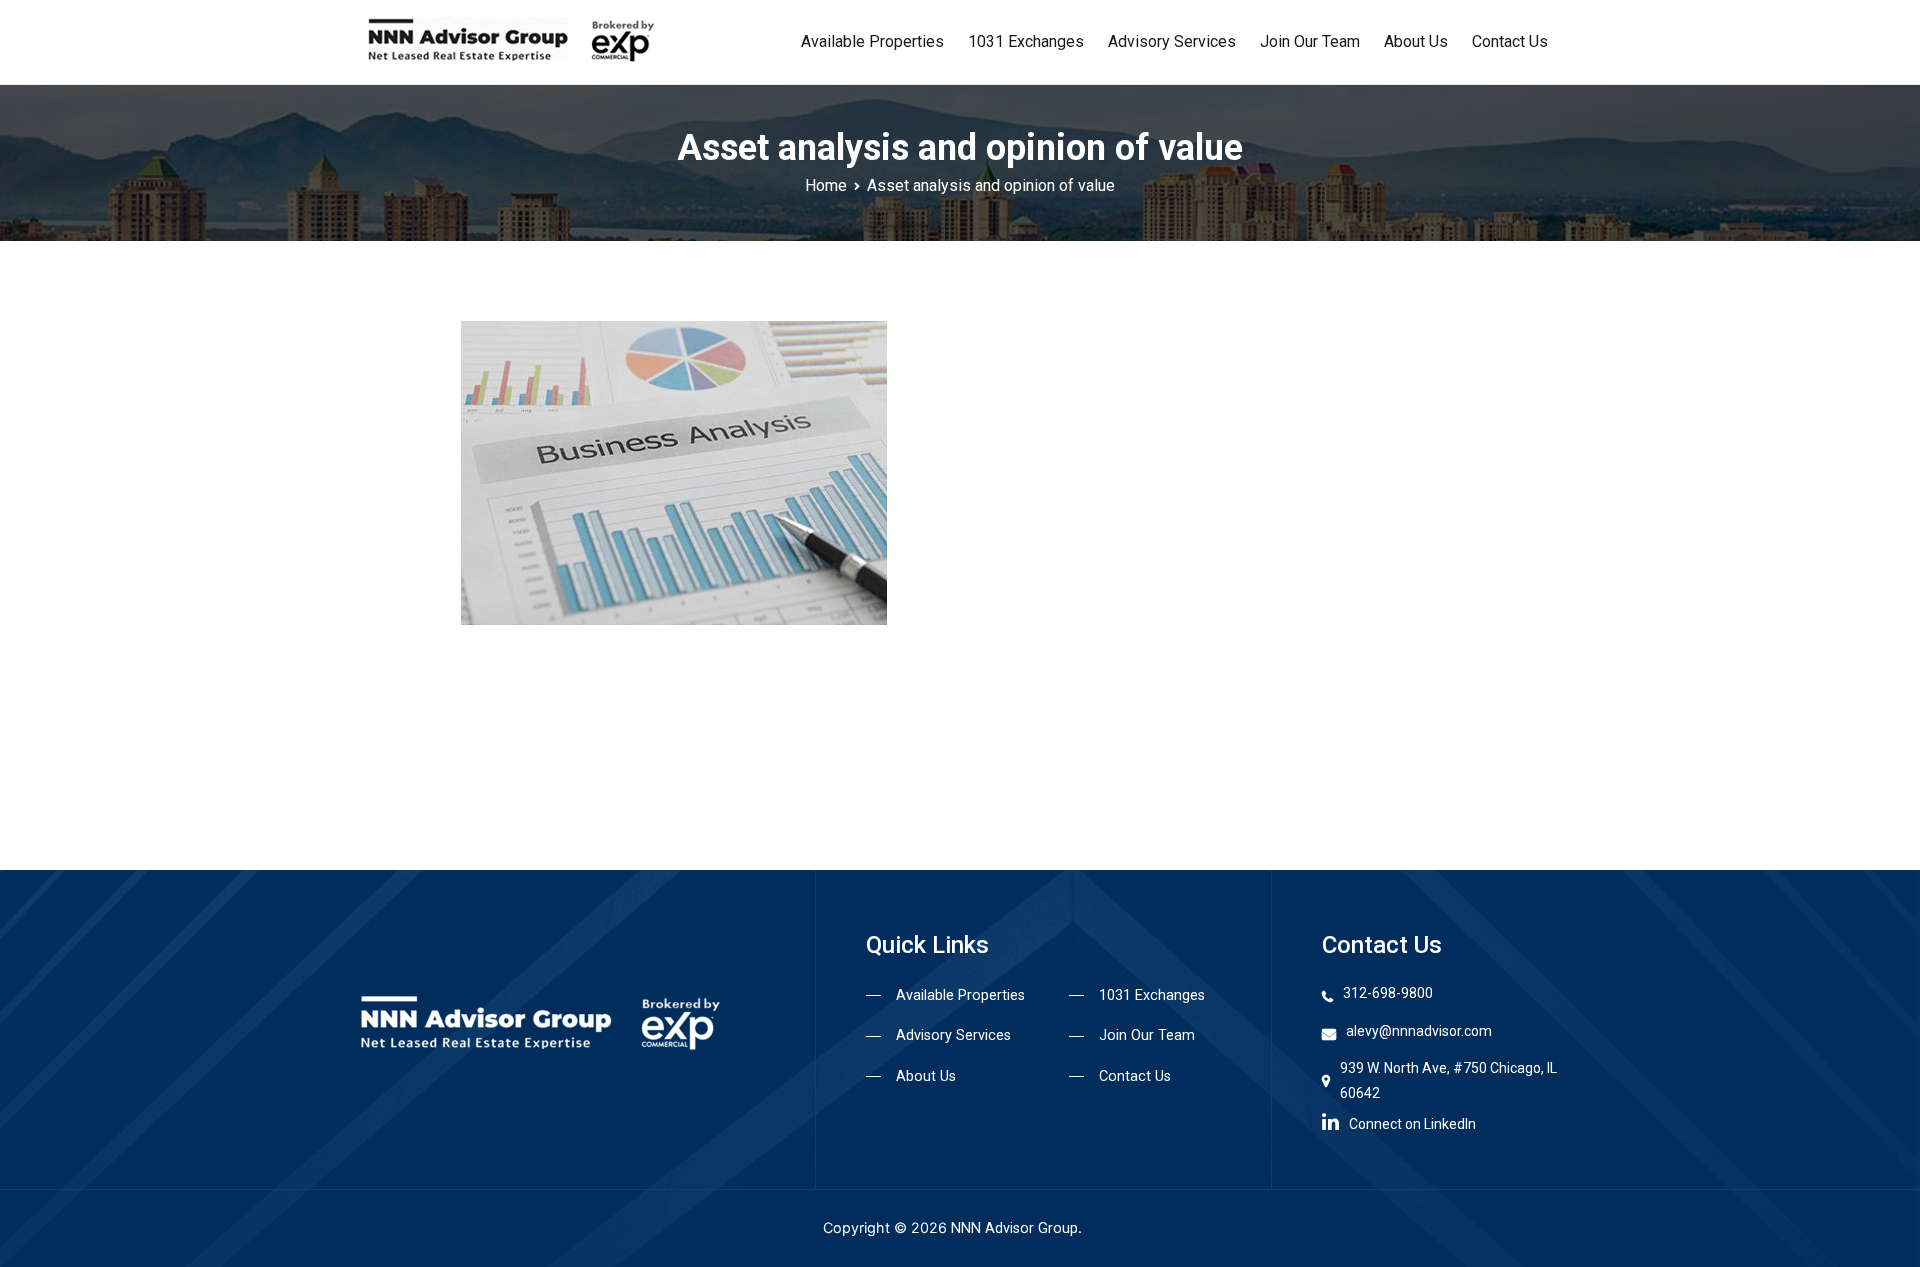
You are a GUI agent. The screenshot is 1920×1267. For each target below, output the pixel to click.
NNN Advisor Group (1014, 1228)
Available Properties (872, 41)
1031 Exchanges (1026, 41)
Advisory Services (1172, 41)
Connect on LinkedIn (1412, 1124)
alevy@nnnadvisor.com (1419, 1031)
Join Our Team (1310, 41)
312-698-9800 (1388, 993)
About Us (1416, 41)
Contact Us (1510, 41)
